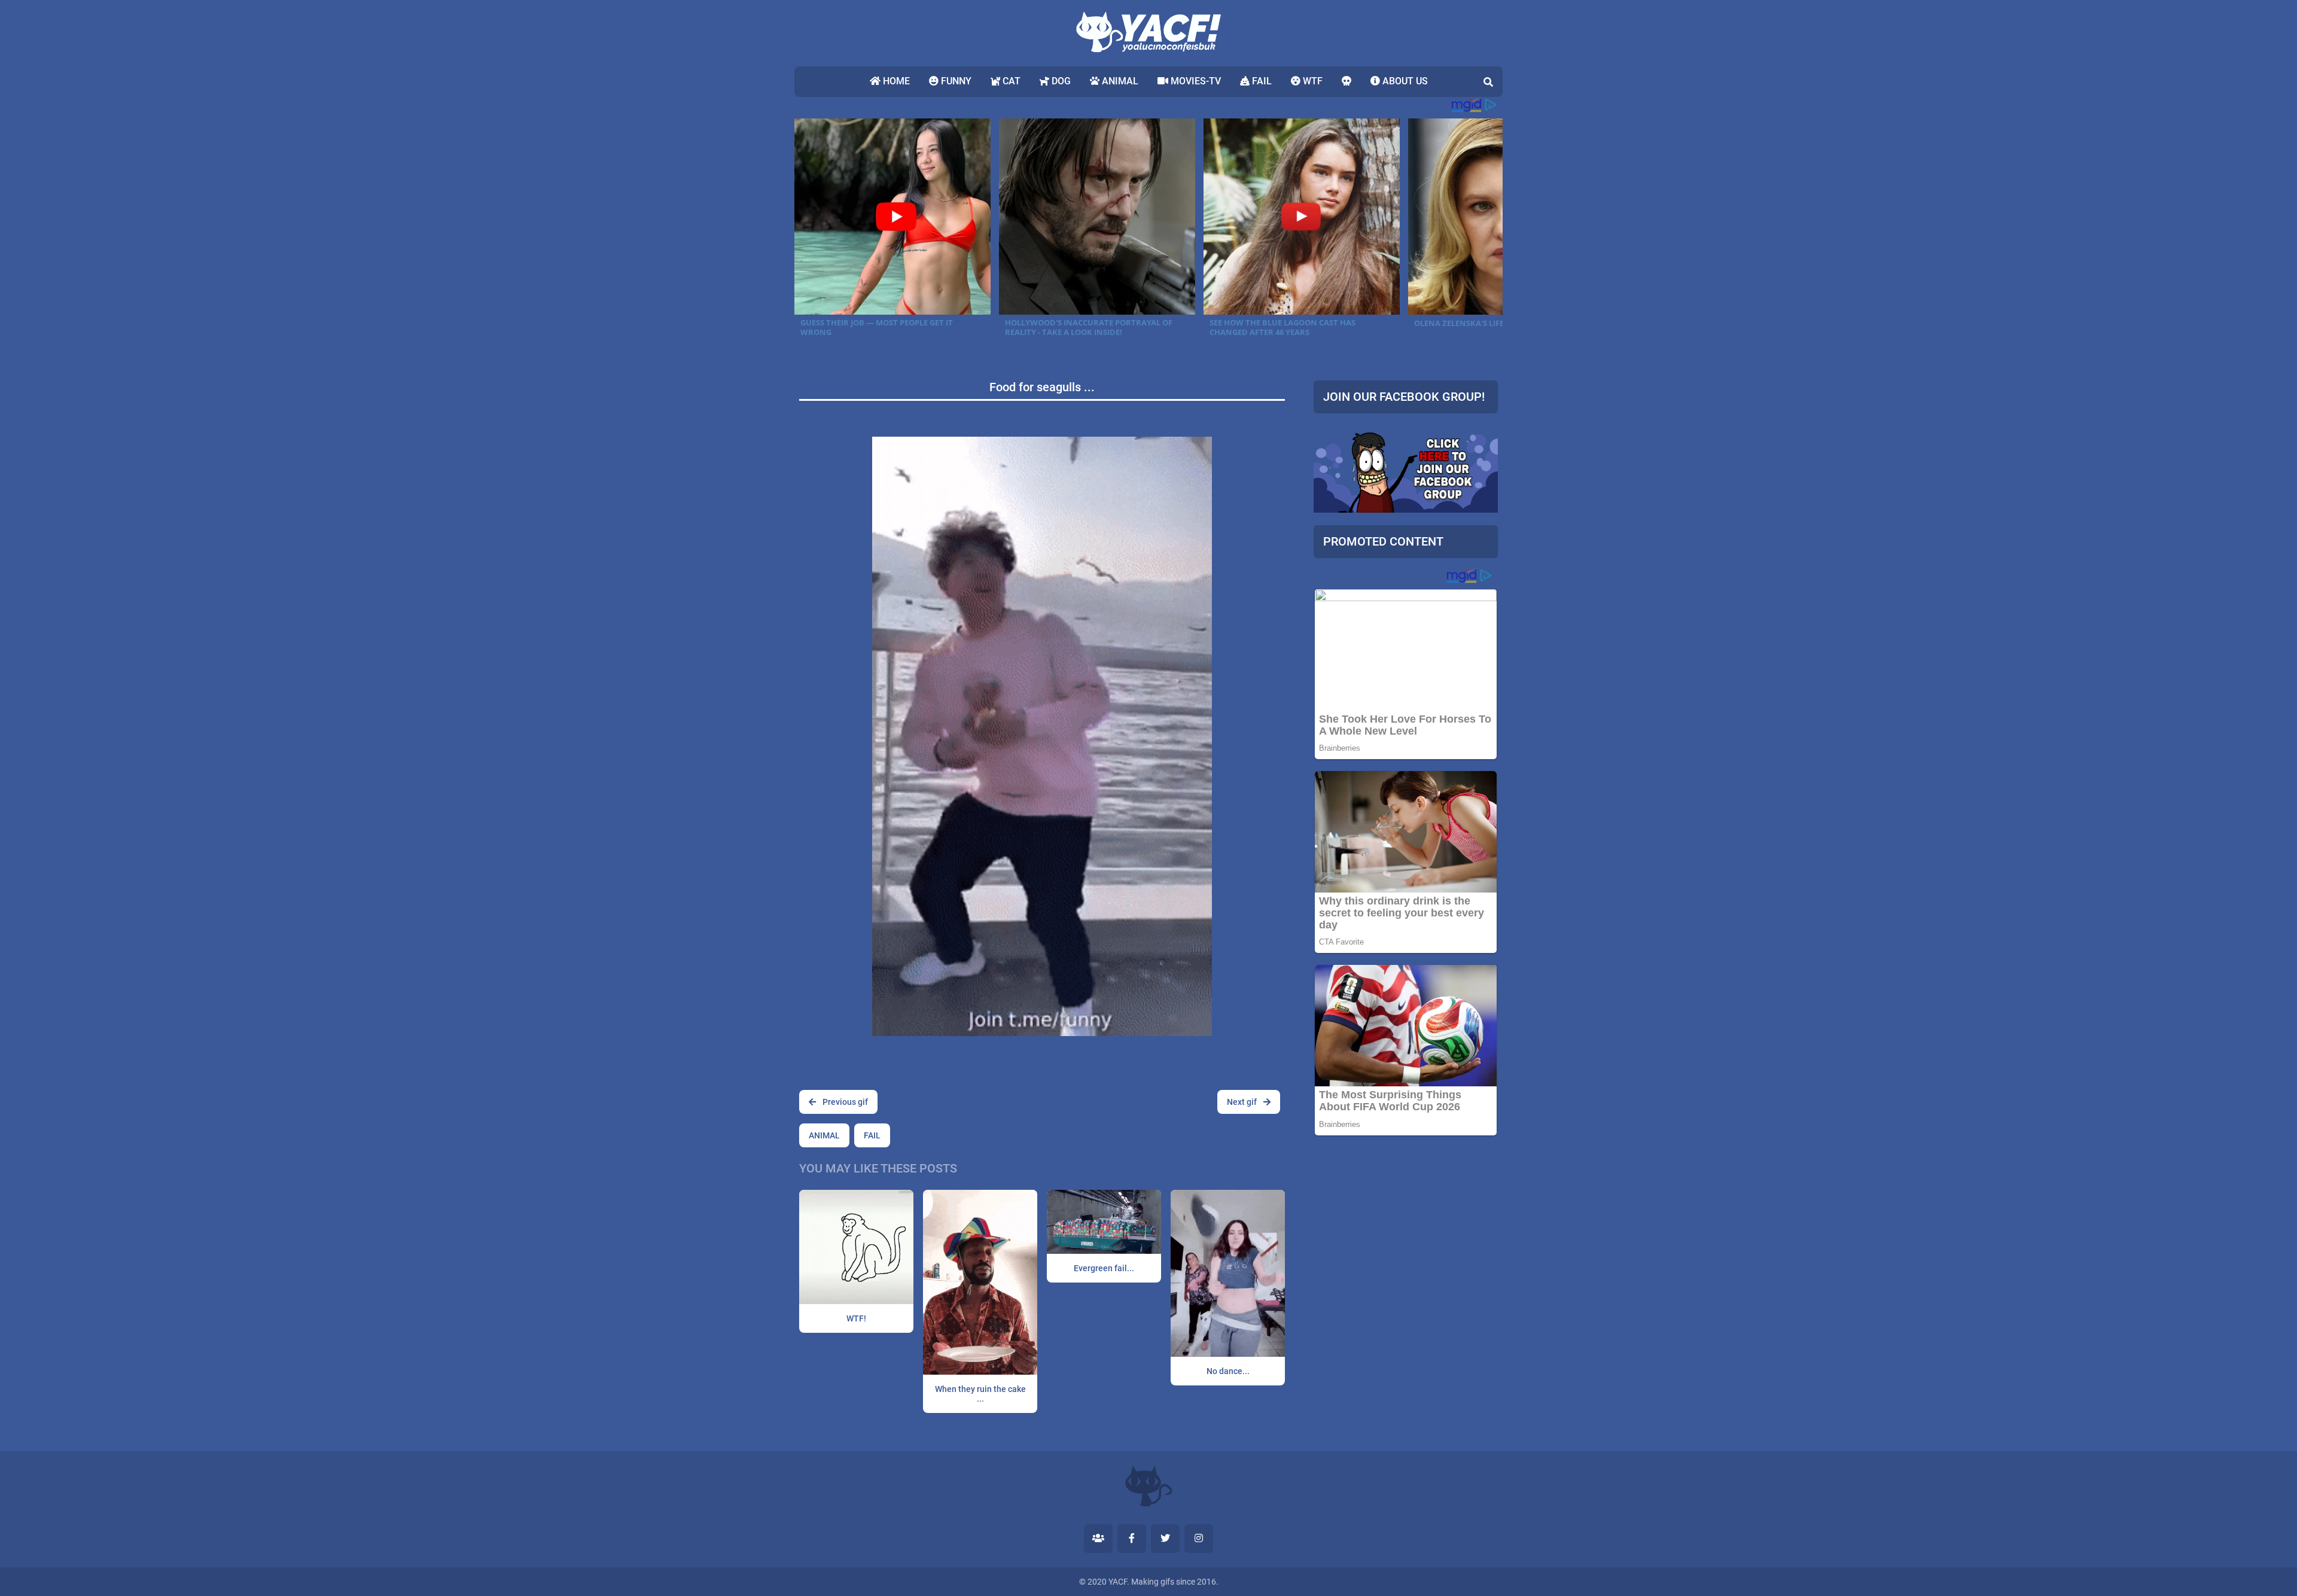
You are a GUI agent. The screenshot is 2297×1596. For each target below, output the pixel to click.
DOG (1060, 81)
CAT (1010, 81)
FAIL (1261, 81)
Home (895, 81)
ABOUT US (1404, 81)
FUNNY (955, 81)
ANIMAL (1119, 81)
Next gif (1243, 1102)
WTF (1312, 81)
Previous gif (844, 1102)
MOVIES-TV (1195, 81)
